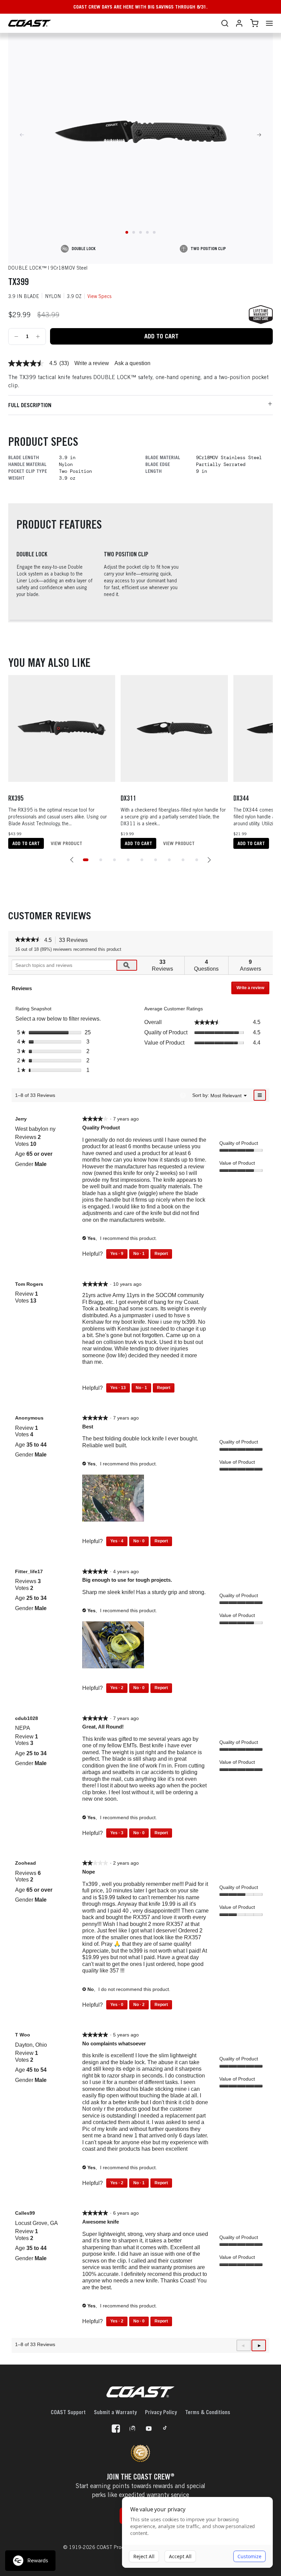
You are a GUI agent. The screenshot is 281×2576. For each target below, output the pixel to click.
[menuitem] (226, 1095)
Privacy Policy (161, 2412)
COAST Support (68, 2412)
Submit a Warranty (115, 2412)
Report (161, 1254)
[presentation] (114, 1499)
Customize (249, 2556)
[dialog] (197, 2533)
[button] (72, 860)
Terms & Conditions (208, 2412)
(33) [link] (64, 363)
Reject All (144, 2556)
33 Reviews (75, 941)
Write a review (92, 363)
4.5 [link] (53, 363)
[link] (26, 363)
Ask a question (132, 363)
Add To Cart (161, 336)
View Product (66, 843)
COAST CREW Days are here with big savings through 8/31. (140, 7)
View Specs (100, 296)
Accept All (180, 2556)
